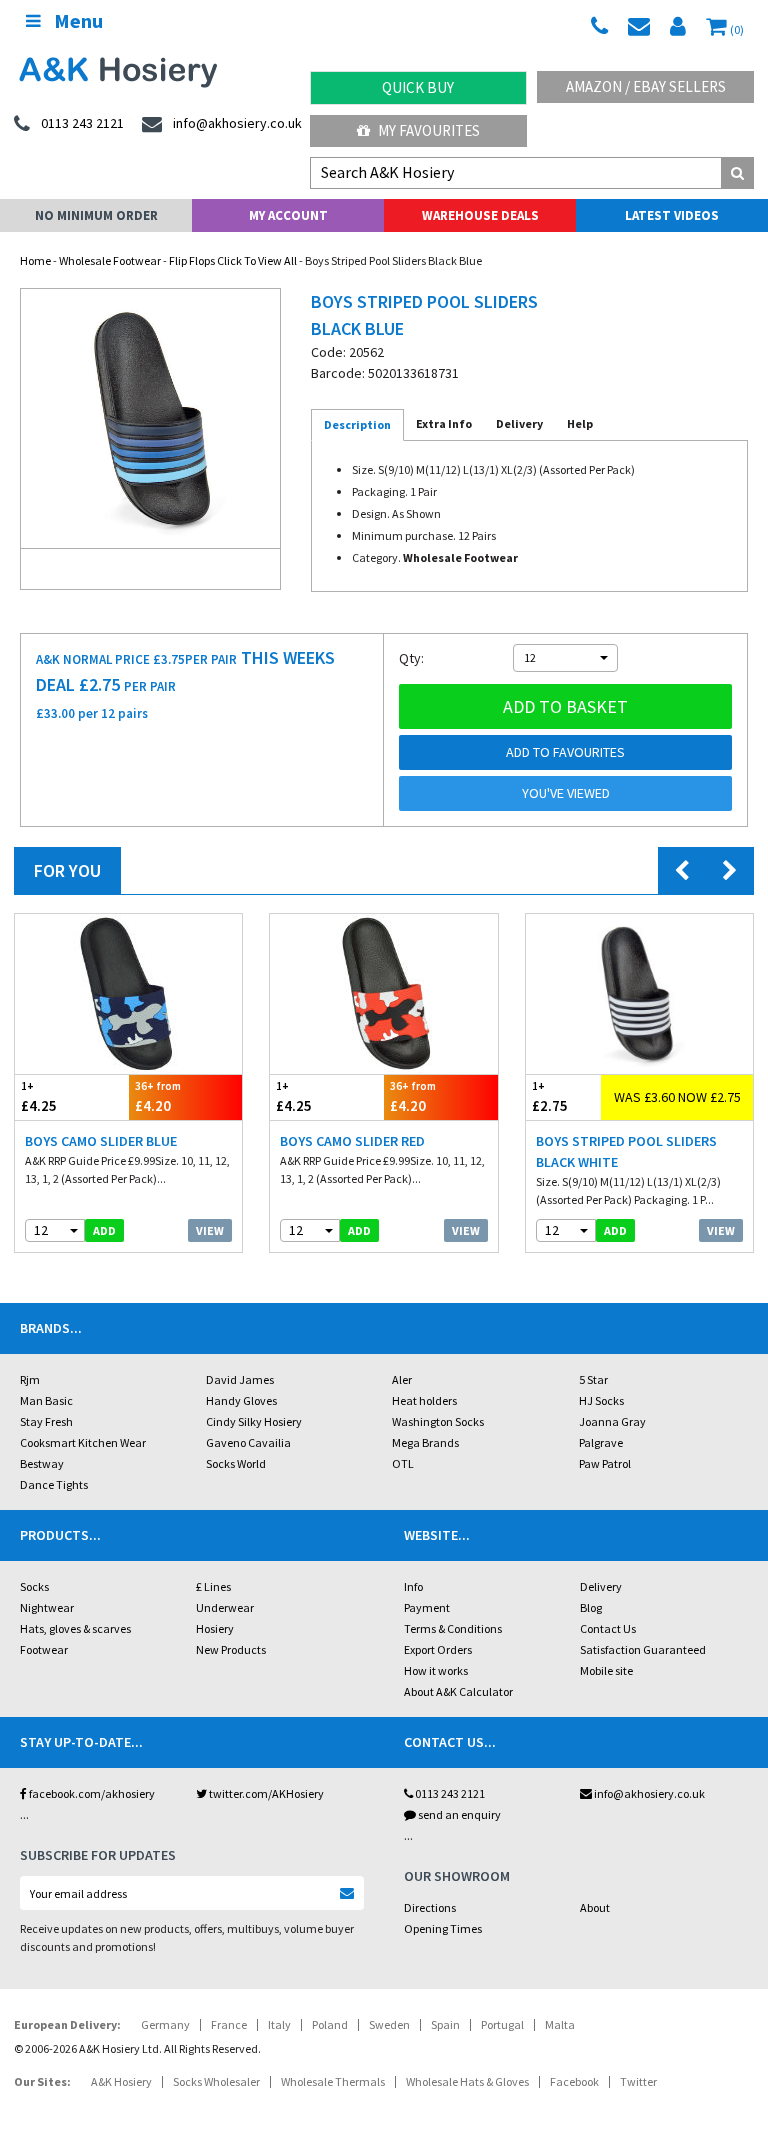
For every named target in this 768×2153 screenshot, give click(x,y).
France (229, 2024)
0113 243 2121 (449, 1793)
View (210, 1230)
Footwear (44, 1649)
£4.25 (39, 1097)
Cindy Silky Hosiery (254, 1421)
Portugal (502, 2024)
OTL (403, 1463)
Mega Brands (425, 1442)
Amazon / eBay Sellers (646, 86)
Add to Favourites (565, 752)
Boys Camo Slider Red (352, 1141)
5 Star (593, 1379)
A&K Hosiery (121, 2081)
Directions (430, 1907)
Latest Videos (672, 215)
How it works (436, 1670)
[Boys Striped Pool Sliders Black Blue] (150, 418)
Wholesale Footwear (110, 260)
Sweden (389, 2024)
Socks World (236, 1463)
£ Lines (213, 1586)
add (104, 1230)
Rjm (30, 1379)
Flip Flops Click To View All (233, 260)
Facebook (574, 2081)
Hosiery (215, 1628)
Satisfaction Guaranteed (643, 1649)
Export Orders (438, 1649)
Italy (279, 2024)
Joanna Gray (612, 1421)
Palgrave (601, 1442)
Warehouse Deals (480, 215)
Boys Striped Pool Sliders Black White (626, 1151)
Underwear (225, 1607)
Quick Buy (418, 87)
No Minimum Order (96, 215)
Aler (402, 1379)
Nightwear (47, 1607)
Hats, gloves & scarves (75, 1628)
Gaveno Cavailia (248, 1442)
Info (413, 1586)
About (595, 1907)
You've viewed (566, 793)
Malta (560, 2024)
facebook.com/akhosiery (91, 1793)
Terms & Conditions (453, 1628)
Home (35, 260)
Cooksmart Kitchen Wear (83, 1442)
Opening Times (443, 1928)
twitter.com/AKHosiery (265, 1793)
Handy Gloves (241, 1400)
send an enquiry (458, 1814)
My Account (288, 215)
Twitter (638, 2081)
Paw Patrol (605, 1463)
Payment (427, 1607)
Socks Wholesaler (216, 2081)
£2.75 (550, 1097)
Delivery (601, 1586)
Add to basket (565, 706)
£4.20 (158, 1097)
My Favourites (427, 130)
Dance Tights (54, 1484)
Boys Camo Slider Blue (101, 1141)
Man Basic (46, 1400)
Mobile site (606, 1670)
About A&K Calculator (458, 1691)
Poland (330, 2024)
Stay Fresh (46, 1421)
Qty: (411, 658)
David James (240, 1379)
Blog (591, 1607)
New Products (231, 1649)
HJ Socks (601, 1400)
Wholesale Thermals (333, 2081)
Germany (165, 2024)
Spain (445, 2024)
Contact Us (608, 1628)
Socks (34, 1586)
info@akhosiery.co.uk (649, 1793)
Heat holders (424, 1400)
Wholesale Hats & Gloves (467, 2081)
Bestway (42, 1463)
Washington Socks (438, 1421)
